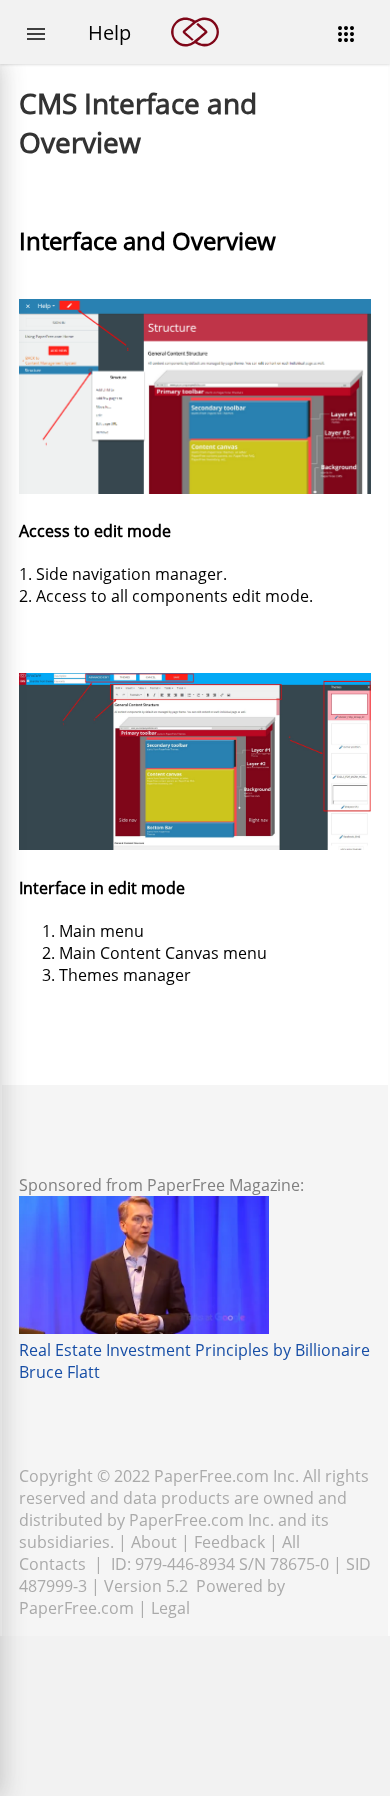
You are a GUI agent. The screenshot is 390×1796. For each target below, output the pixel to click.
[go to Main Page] (195, 58)
